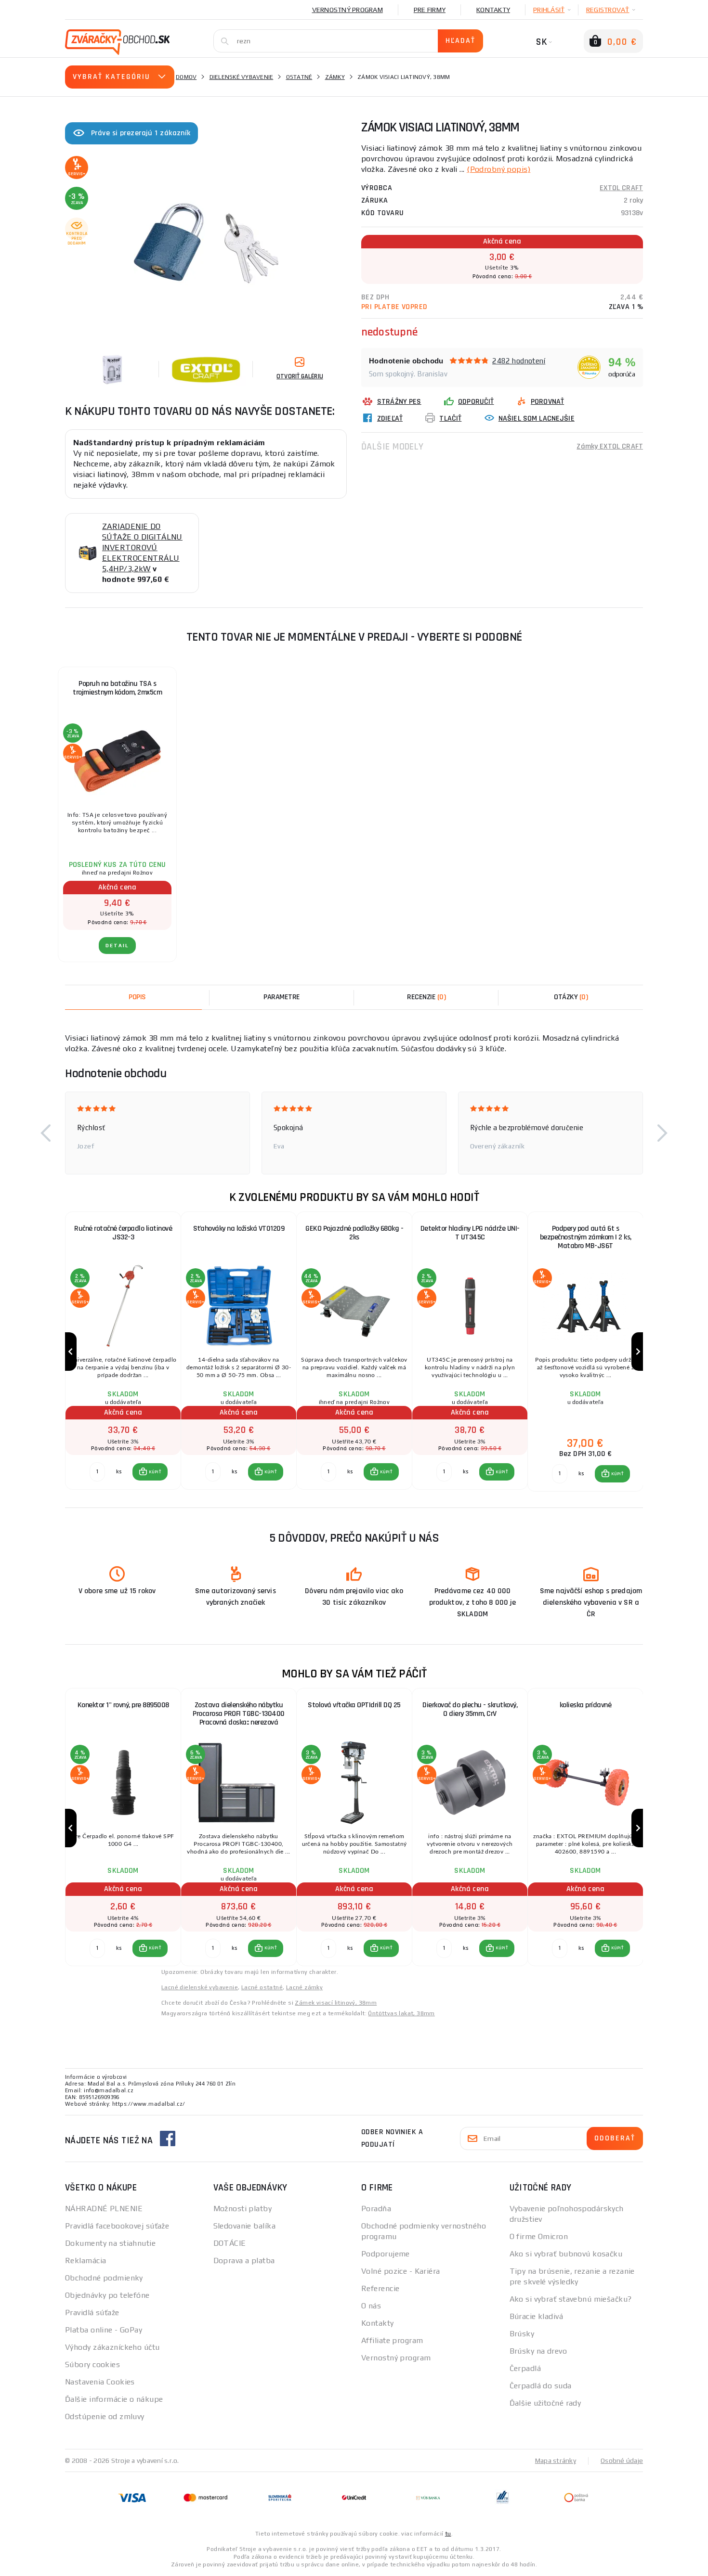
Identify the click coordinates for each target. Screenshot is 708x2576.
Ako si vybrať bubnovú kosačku (566, 2254)
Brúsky (522, 2334)
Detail (117, 946)
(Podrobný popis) (498, 169)
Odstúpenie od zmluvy (105, 2416)
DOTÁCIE (230, 2243)
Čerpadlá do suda (541, 2386)
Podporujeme (386, 2254)
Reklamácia (85, 2260)
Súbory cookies (92, 2364)
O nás (371, 2306)
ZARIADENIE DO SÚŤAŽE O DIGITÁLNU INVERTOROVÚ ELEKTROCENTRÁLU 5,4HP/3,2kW (142, 547)
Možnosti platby (243, 2209)
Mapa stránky (556, 2460)
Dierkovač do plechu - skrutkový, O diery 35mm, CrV (470, 1709)
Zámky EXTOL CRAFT (610, 446)
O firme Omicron (539, 2236)
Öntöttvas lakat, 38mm (401, 2013)
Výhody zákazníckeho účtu (112, 2347)
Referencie (380, 2288)
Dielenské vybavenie (242, 77)
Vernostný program (347, 10)
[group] (123, 1352)
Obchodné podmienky (104, 2278)
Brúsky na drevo (538, 2351)
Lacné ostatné (262, 1987)
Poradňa (376, 2209)
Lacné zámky (304, 1987)
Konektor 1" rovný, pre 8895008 (123, 1705)
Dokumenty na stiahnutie (110, 2243)
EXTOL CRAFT (621, 188)
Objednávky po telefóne (107, 2295)
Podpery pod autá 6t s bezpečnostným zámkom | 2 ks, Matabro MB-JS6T (586, 1237)
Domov (186, 77)
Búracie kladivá (537, 2316)
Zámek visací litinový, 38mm (336, 2003)
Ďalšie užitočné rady (545, 2403)
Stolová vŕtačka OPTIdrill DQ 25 (354, 1705)
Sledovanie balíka (244, 2226)
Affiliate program (392, 2340)
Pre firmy (430, 10)
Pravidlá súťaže (92, 2312)
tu (448, 2534)
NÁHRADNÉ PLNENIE (104, 2209)
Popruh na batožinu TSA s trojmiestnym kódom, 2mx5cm (117, 688)
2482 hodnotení (519, 361)
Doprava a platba (244, 2260)
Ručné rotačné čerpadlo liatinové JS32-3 (123, 1233)
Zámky (335, 77)
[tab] (426, 997)
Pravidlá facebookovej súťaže (117, 2226)
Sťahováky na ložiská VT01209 (239, 1229)
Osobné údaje (622, 2460)
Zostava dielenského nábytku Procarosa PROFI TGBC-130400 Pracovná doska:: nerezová (239, 1714)
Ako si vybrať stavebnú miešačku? (571, 2299)
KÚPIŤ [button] (155, 1472)
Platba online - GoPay (104, 2330)
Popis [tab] (137, 997)
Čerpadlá (525, 2368)
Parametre (282, 997)
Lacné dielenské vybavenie (200, 1987)
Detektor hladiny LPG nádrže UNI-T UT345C (470, 1233)
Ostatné (299, 77)
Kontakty (493, 10)
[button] (46, 1133)
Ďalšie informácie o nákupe (114, 2399)
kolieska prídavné (586, 1705)
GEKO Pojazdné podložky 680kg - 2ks (354, 1233)
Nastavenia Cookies (100, 2382)
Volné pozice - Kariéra (401, 2271)
